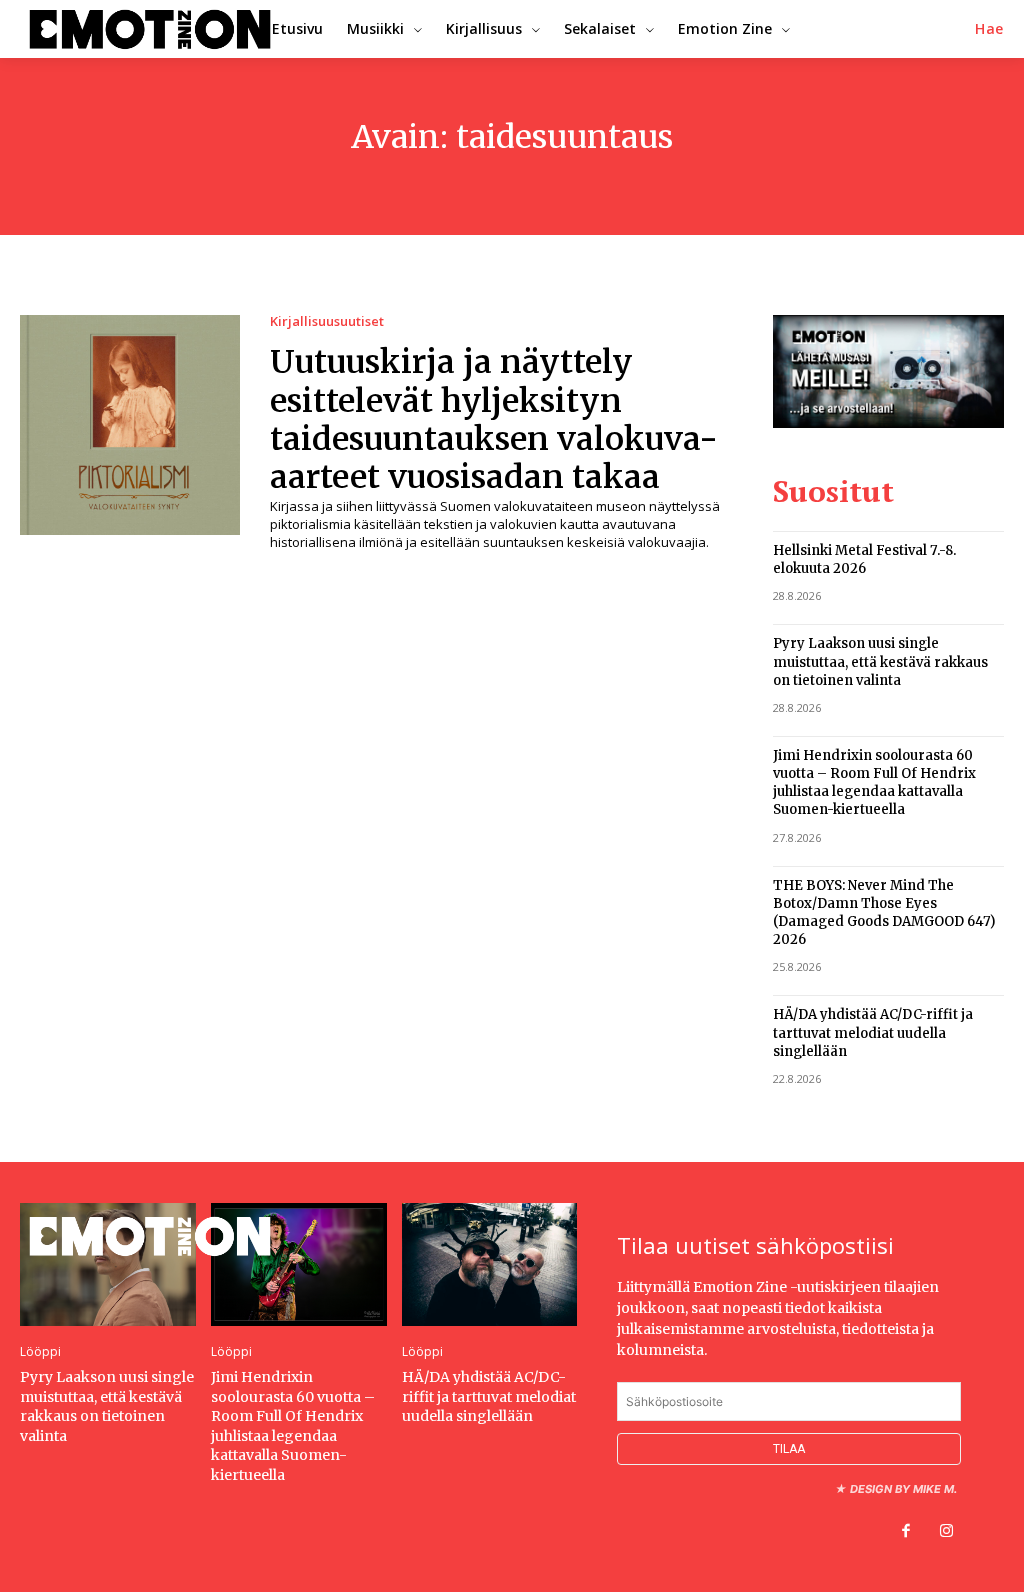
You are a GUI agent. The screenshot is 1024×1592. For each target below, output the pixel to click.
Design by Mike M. (903, 1489)
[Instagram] (946, 1532)
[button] (989, 29)
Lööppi (40, 1352)
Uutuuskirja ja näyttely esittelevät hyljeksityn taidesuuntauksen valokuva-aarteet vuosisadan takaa (494, 419)
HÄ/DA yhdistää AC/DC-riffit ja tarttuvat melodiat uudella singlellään (873, 1032)
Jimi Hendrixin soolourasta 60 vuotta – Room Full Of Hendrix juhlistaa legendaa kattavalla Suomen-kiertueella (874, 783)
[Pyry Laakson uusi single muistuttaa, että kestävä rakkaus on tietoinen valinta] (108, 1264)
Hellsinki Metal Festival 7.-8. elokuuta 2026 (864, 559)
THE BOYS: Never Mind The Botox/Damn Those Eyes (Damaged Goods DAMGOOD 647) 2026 (884, 913)
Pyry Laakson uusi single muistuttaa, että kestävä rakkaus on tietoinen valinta (880, 661)
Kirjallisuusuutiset (327, 321)
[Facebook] (906, 1532)
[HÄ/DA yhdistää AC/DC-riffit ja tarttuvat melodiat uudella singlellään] (490, 1264)
